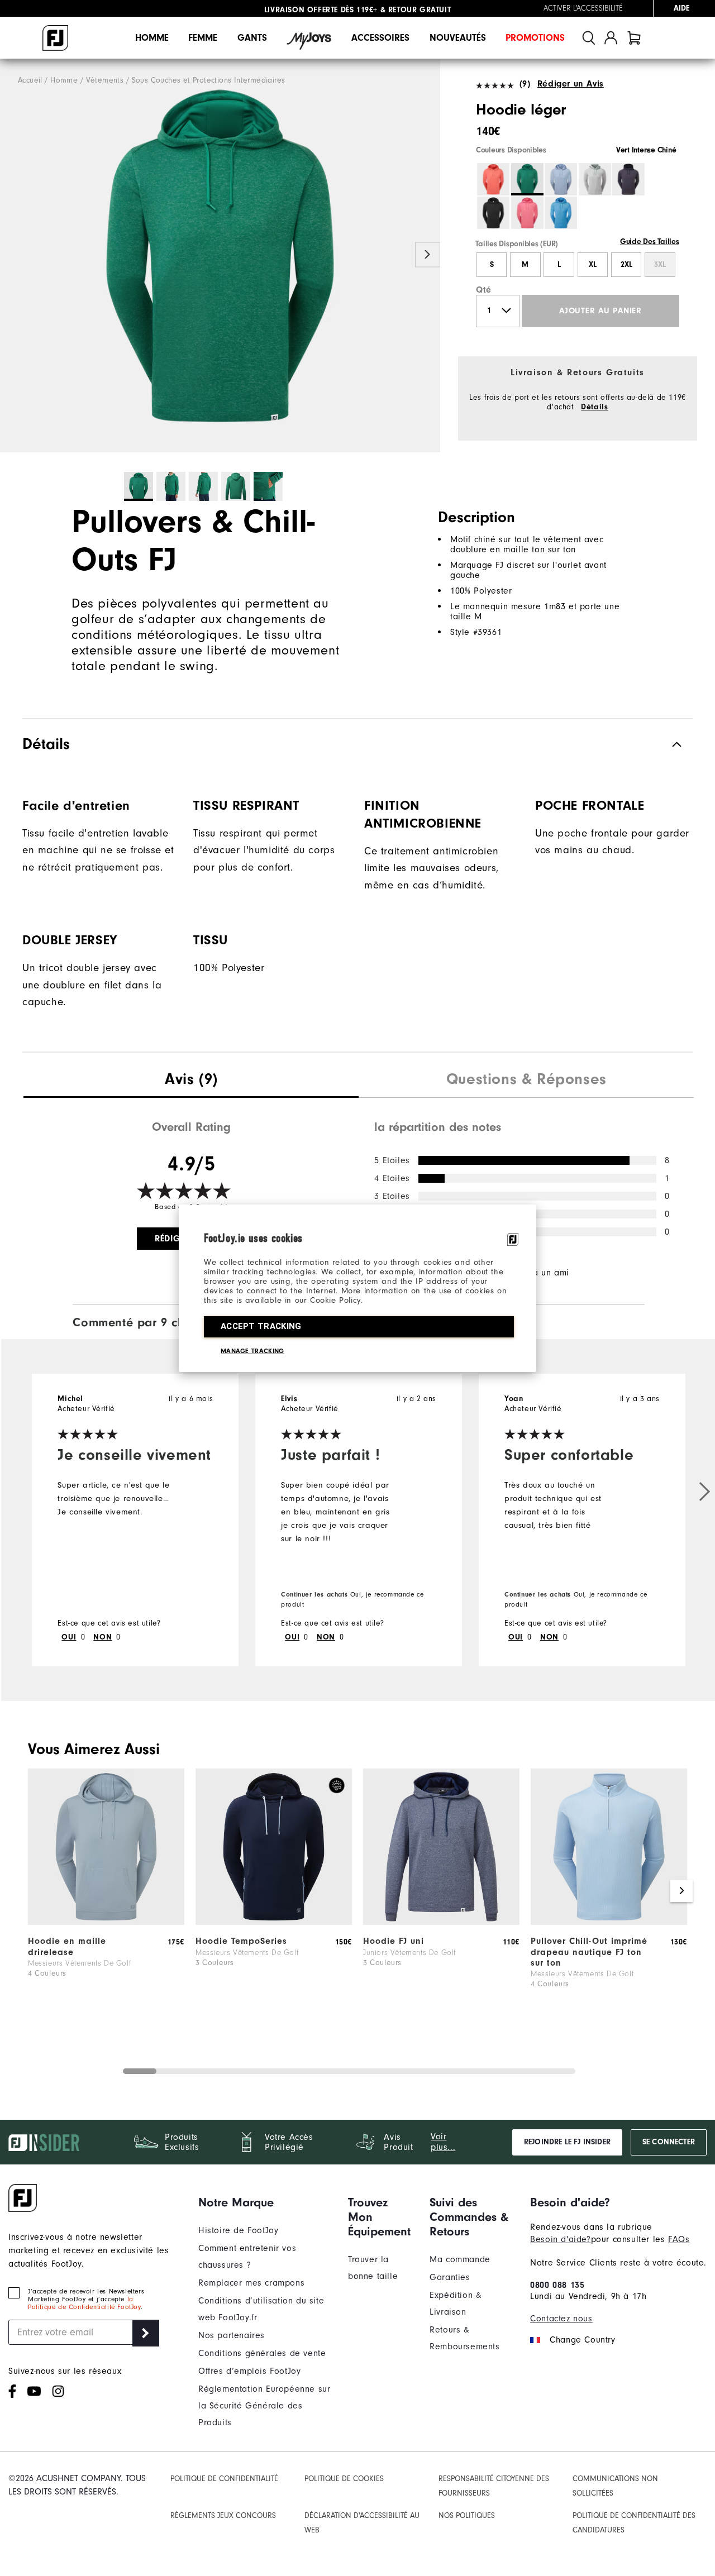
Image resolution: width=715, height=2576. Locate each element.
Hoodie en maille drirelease (67, 1946)
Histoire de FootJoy (238, 2230)
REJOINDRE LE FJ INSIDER (567, 2142)
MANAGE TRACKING (252, 1351)
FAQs (679, 2239)
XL (593, 265)
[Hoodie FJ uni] (441, 1922)
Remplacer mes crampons (251, 2283)
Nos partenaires (232, 2335)
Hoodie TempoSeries (241, 1941)
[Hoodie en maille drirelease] (106, 1922)
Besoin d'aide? (560, 2239)
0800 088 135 (557, 2285)
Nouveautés (458, 38)
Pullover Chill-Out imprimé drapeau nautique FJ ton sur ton (589, 1952)
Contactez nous (561, 2319)
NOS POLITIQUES (467, 2515)
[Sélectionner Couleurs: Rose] (527, 213)
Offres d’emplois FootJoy (249, 2371)
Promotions (535, 38)
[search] (589, 38)
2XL (626, 265)
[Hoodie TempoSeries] (274, 1922)
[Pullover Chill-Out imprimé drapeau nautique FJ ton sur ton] (609, 1922)
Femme (203, 38)
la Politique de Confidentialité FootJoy (84, 2303)
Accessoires (380, 38)
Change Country (582, 2340)
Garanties (450, 2277)
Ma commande (460, 2259)
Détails (594, 407)
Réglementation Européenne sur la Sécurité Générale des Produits (264, 2406)
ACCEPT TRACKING (261, 1326)
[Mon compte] (611, 38)
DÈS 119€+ (321, 8)
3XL (660, 265)
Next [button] (428, 255)
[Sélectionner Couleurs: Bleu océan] (561, 213)
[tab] (634, 38)
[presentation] (191, 1081)
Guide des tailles (650, 242)
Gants (252, 38)
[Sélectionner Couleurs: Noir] (493, 213)
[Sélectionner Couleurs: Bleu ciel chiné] (561, 179)
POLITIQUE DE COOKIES (344, 2479)
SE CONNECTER (669, 2142)
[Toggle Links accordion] (265, 2202)
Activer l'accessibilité (583, 8)
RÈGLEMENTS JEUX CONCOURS (223, 2515)
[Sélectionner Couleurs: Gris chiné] (595, 179)
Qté (484, 290)
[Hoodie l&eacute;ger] (220, 256)
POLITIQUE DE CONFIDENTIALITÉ (224, 2479)
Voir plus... (443, 2142)
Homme (152, 38)
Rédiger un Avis (571, 84)
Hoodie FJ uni (394, 1941)
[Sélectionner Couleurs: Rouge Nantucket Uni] (493, 179)
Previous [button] (13, 255)
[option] (220, 256)
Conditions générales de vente (262, 2353)
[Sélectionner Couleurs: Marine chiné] (628, 179)
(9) (525, 84)
